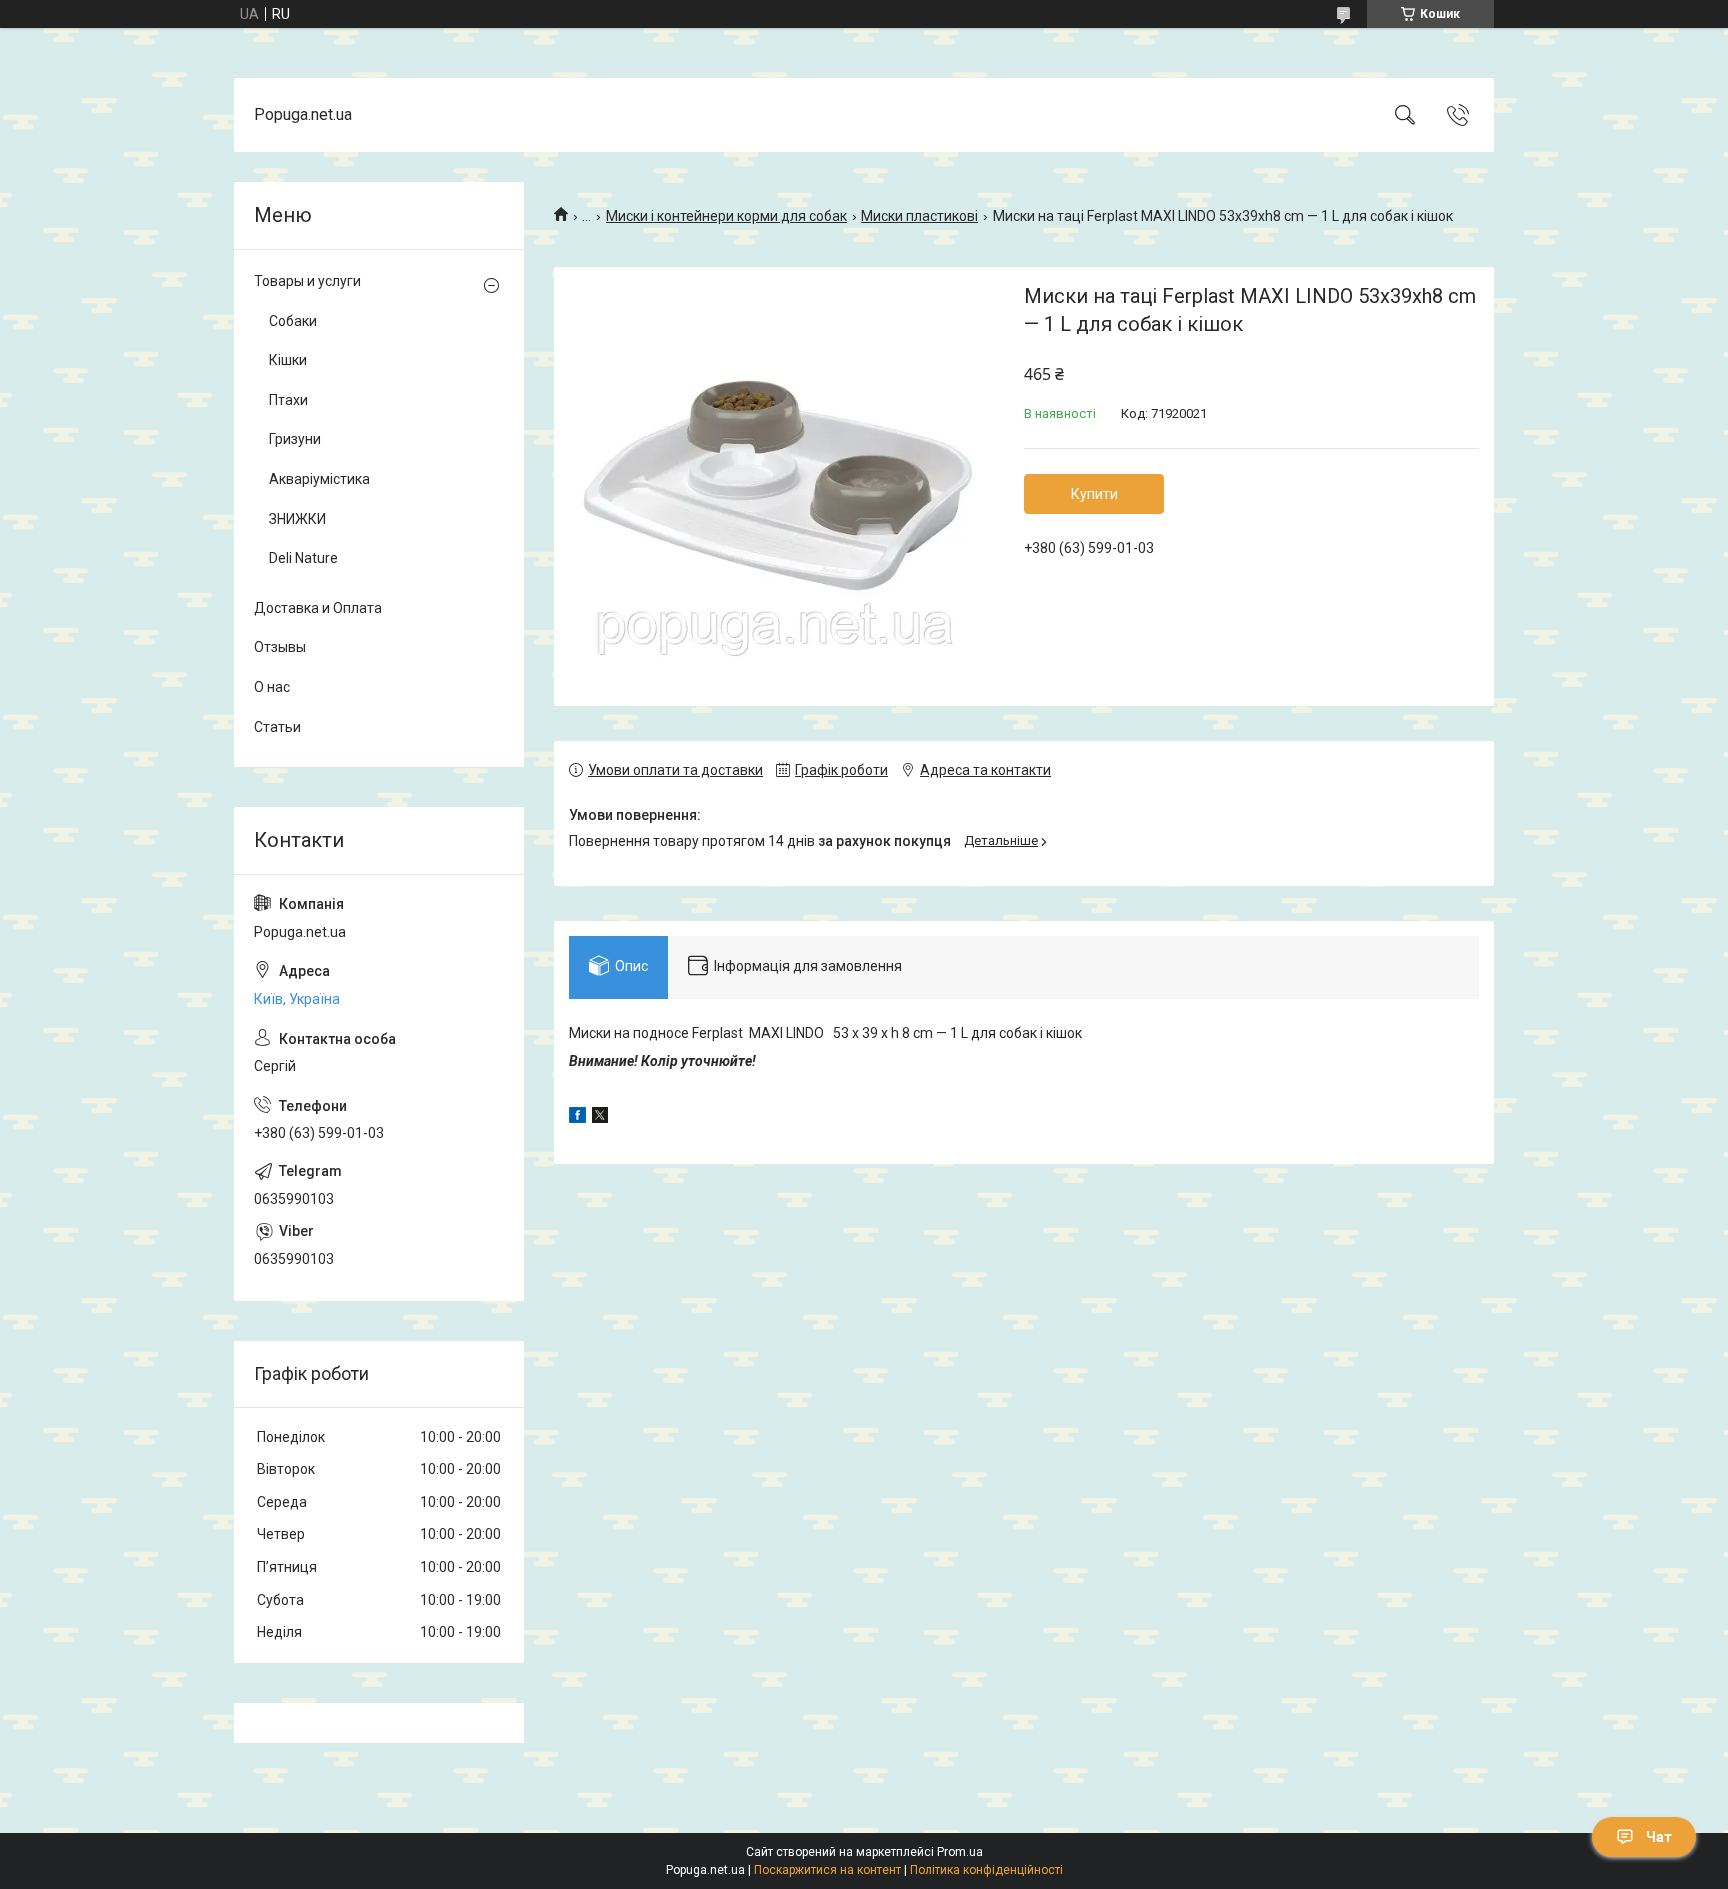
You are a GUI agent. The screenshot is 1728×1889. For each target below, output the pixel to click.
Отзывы (280, 647)
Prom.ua (960, 1852)
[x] (600, 1118)
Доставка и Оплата (318, 608)
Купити (1094, 494)
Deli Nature (303, 558)
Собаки (293, 321)
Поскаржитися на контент (827, 1870)
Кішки (288, 360)
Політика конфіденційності (986, 1870)
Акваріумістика (319, 479)
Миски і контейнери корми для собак (726, 216)
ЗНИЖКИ (297, 519)
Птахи (288, 400)
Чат (1659, 1837)
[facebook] (577, 1118)
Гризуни (295, 439)
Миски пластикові (919, 216)
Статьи (277, 727)
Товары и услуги (307, 281)
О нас (272, 687)
